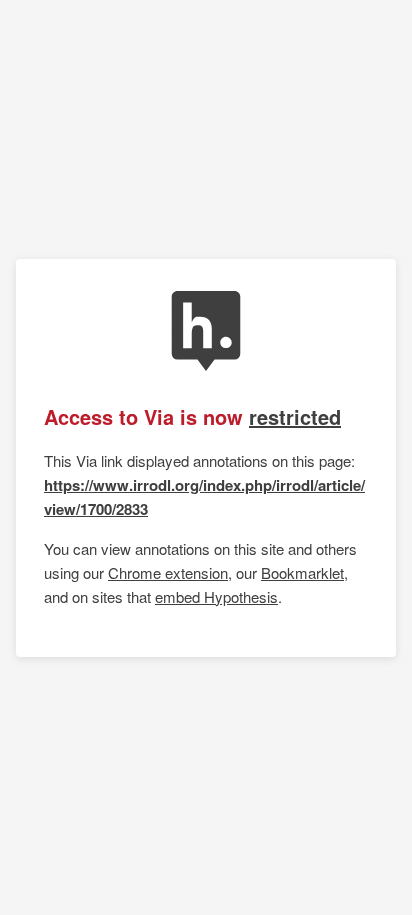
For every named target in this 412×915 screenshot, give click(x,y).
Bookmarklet (302, 572)
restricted (295, 416)
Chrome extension (168, 572)
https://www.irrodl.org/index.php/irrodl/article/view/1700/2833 (204, 497)
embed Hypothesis (216, 596)
